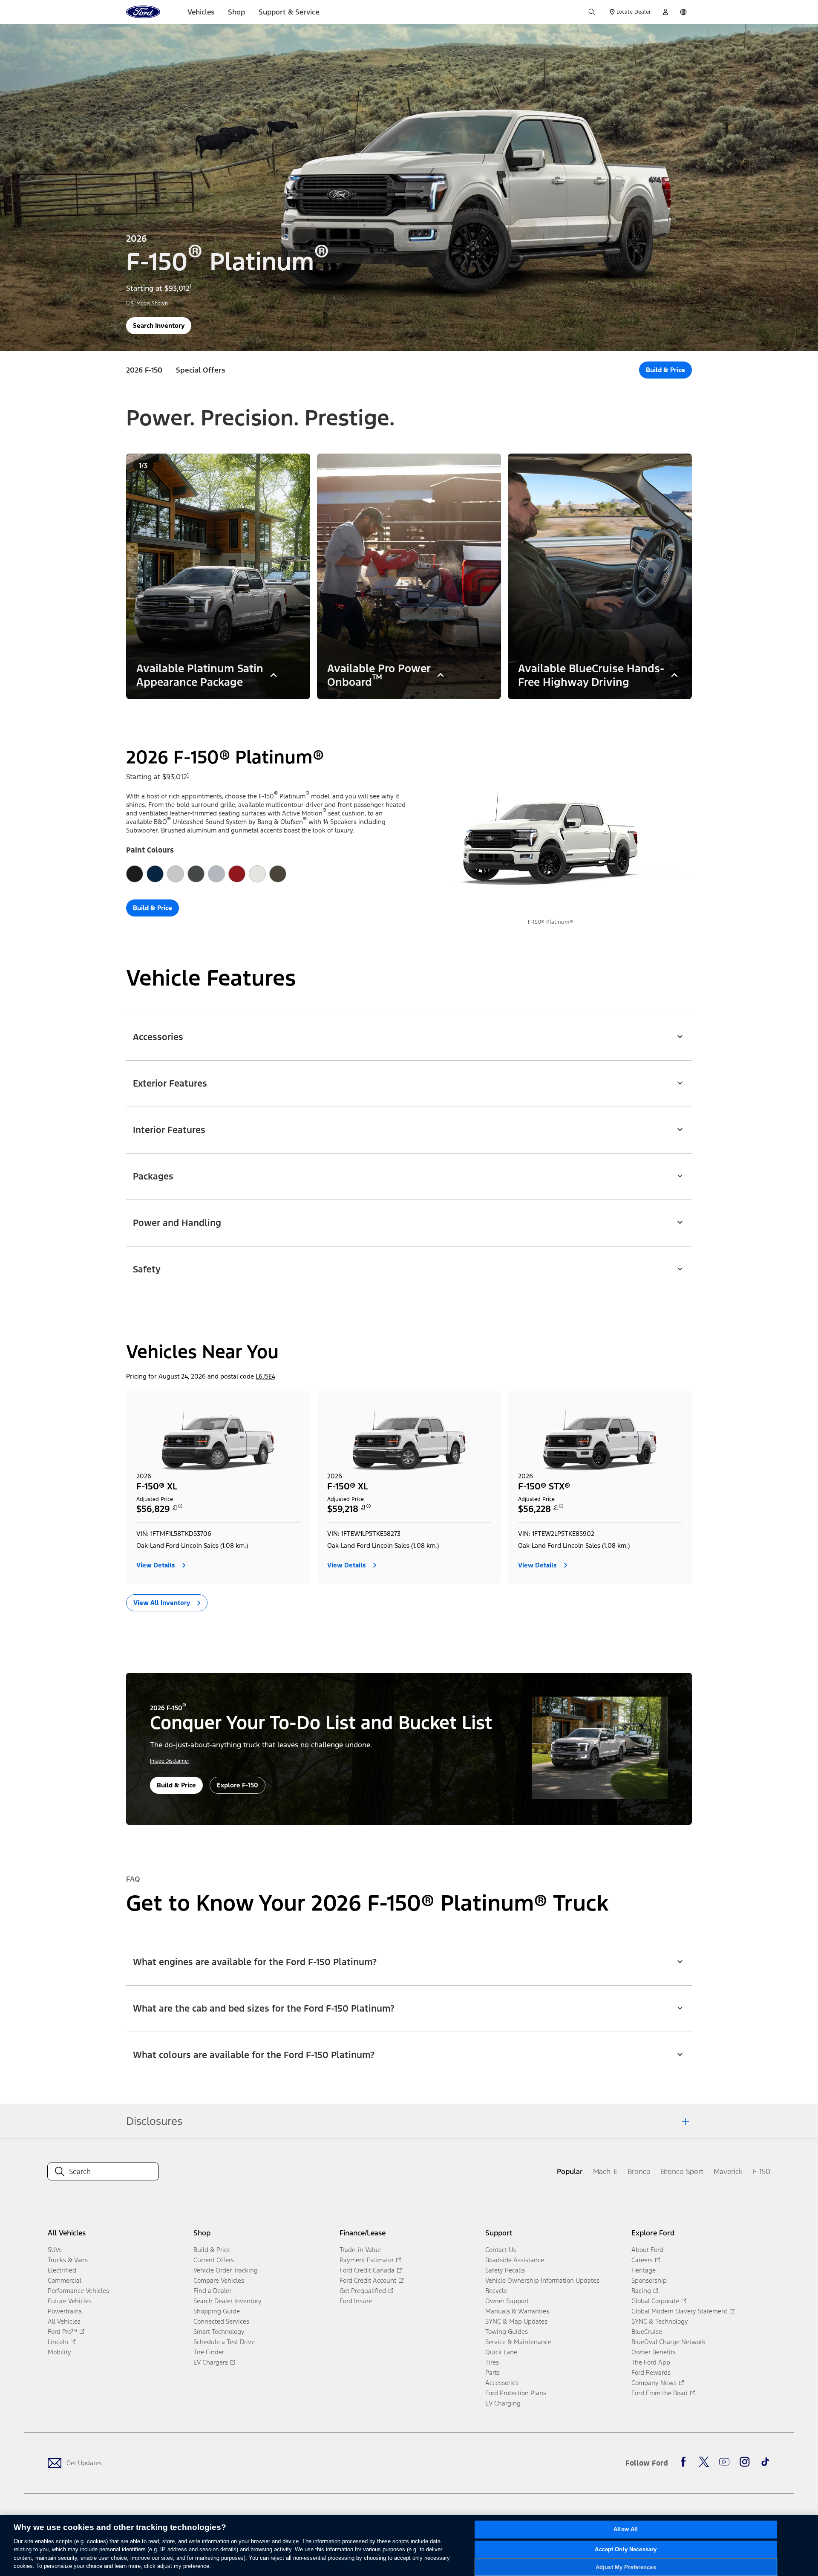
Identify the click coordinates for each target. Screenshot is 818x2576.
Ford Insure (356, 2301)
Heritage (644, 2270)
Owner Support (507, 2301)
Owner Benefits (654, 2352)
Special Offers (200, 370)
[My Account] (665, 12)
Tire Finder (209, 2352)
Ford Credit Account (368, 2280)
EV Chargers (211, 2362)
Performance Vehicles (78, 2291)
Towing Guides (507, 2332)
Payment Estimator (367, 2260)
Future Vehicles (70, 2301)
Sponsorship (649, 2280)
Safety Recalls (505, 2270)
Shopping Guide (217, 2311)
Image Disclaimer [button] (170, 1761)
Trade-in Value (360, 2250)
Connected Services (221, 2321)
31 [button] (175, 1507)
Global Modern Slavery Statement (679, 2311)
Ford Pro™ (62, 2332)
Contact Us (501, 2250)
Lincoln (58, 2342)
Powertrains (65, 2311)
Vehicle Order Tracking (226, 2270)
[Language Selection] (683, 12)
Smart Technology (219, 2332)
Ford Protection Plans (516, 2393)
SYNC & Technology (660, 2321)
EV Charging (503, 2403)
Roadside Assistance (515, 2260)
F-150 (762, 2171)
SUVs (55, 2250)
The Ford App (651, 2362)
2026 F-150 (144, 370)
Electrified (62, 2270)
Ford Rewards (651, 2372)
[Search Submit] (592, 12)
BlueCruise (647, 2332)
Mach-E (605, 2171)
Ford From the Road (660, 2393)
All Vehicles (64, 2321)
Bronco (639, 2171)
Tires (492, 2362)
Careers (642, 2260)
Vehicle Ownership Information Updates (542, 2280)
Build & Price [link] (212, 2250)
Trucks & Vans (68, 2260)
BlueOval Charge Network (668, 2342)
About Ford (647, 2250)
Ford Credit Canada (367, 2270)
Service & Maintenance (518, 2342)
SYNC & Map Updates (516, 2321)
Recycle (496, 2291)
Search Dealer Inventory (228, 2301)
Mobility (59, 2352)
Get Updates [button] (84, 2463)
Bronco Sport (682, 2171)
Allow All (626, 2530)
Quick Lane (501, 2352)
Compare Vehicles (219, 2280)
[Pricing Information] (180, 1509)
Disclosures (154, 2121)
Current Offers (214, 2260)
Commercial (65, 2280)
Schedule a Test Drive (224, 2342)
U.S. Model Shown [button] (147, 304)
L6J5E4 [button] (265, 1376)
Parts (493, 2372)
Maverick (728, 2171)
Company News (654, 2383)
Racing (641, 2291)
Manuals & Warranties (517, 2311)
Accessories (502, 2383)
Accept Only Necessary (626, 2549)
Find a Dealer (212, 2291)
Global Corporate (655, 2301)
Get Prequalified (363, 2291)
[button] (409, 1032)
